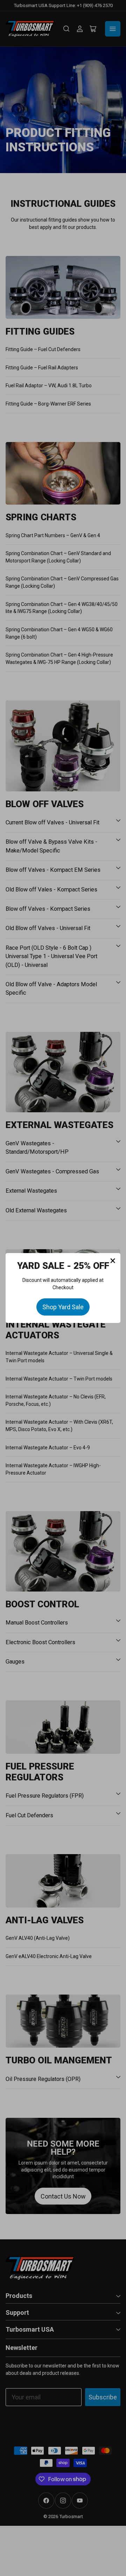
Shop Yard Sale (63, 1307)
